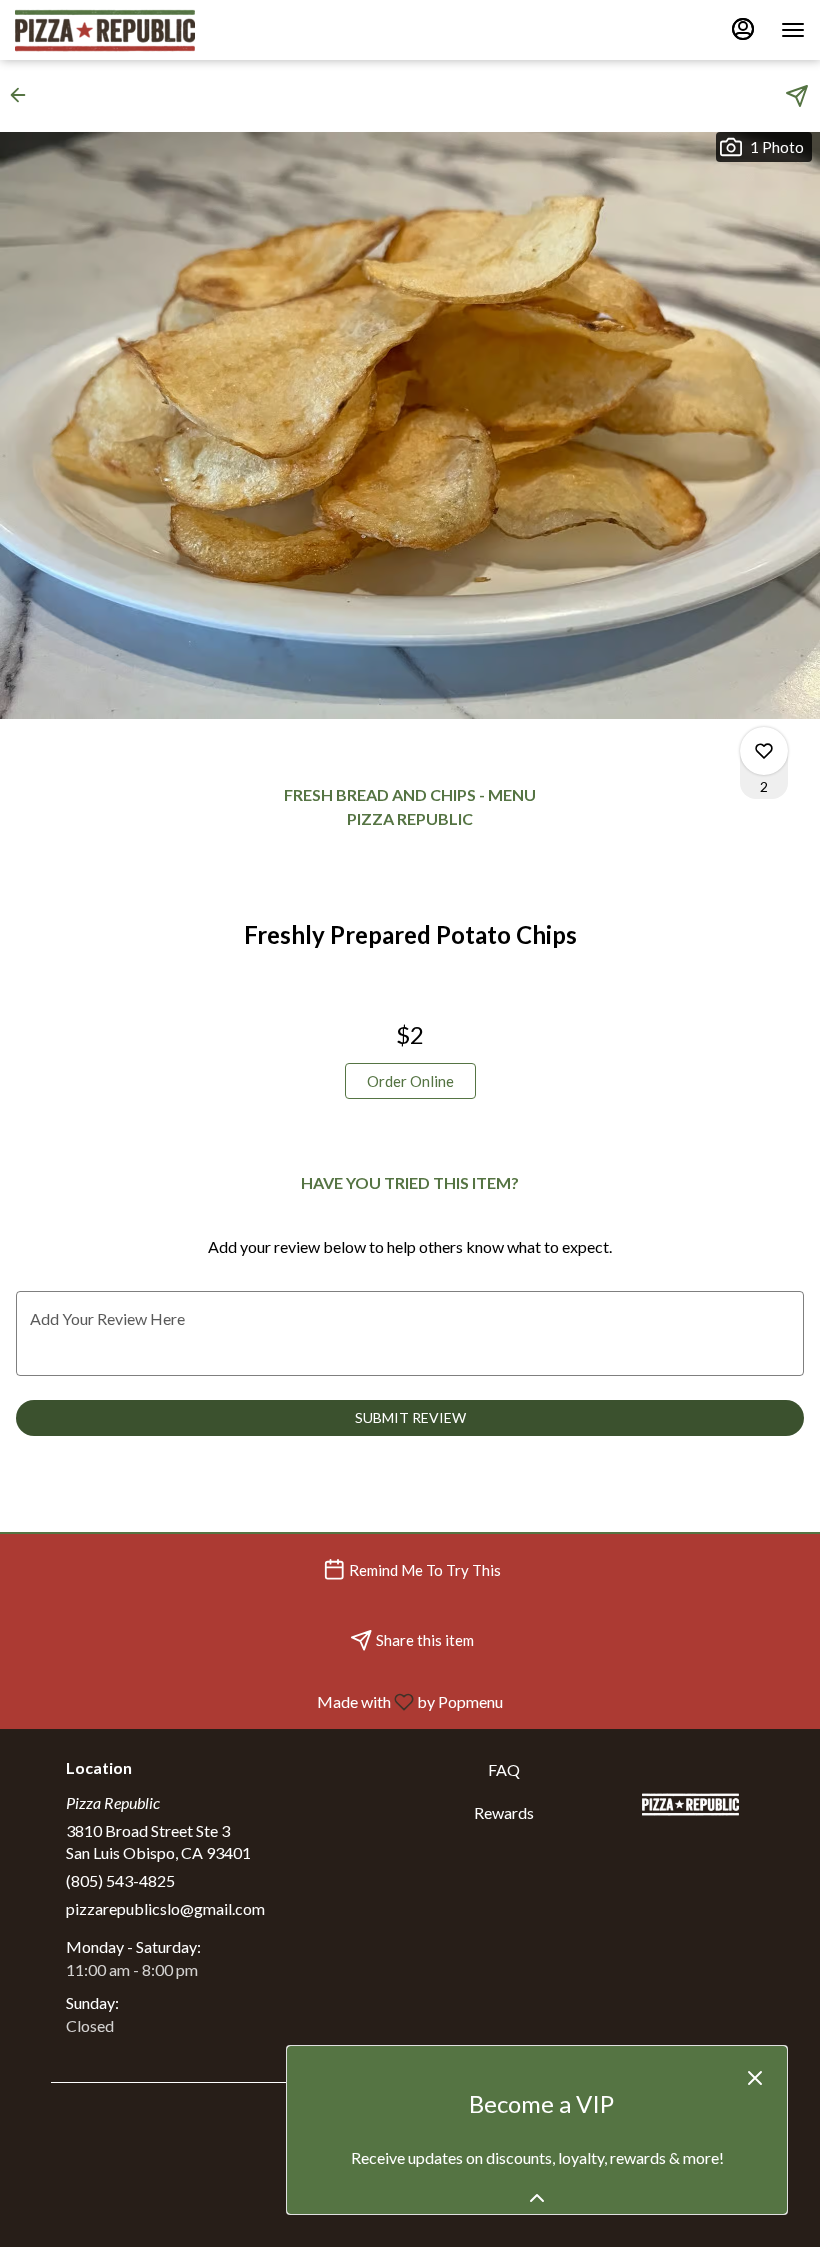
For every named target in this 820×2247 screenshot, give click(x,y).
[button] (24, 95)
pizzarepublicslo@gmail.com (165, 1908)
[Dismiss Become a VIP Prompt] (755, 2078)
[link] (410, 1081)
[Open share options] (797, 96)
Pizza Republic (690, 1804)
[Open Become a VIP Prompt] (537, 2198)
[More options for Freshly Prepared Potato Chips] (764, 751)
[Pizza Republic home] (105, 30)
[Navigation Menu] (793, 30)
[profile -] (743, 29)
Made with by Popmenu (259, 1701)
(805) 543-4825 (120, 1880)
